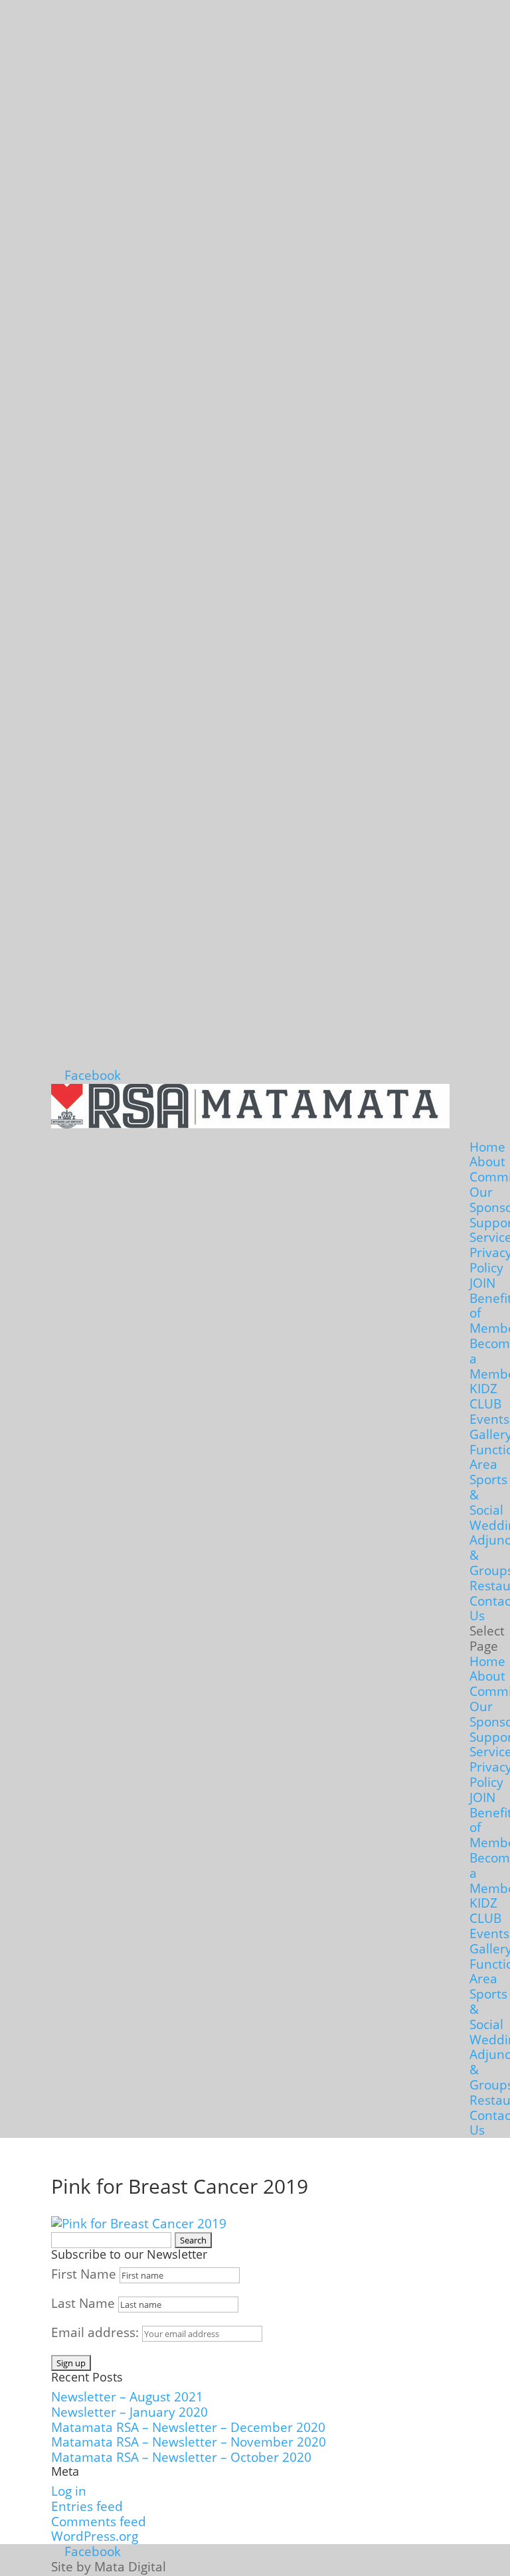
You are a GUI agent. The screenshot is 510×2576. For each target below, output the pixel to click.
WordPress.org (95, 2536)
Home (487, 1147)
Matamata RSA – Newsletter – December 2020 (188, 2427)
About (487, 1162)
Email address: (97, 2332)
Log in (69, 2491)
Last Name (83, 2303)
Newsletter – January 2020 (129, 2412)
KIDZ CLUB (485, 1396)
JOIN (482, 1283)
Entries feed (87, 2506)
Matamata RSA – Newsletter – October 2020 (181, 2457)
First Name (84, 2274)
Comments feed (99, 2522)
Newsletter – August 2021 (127, 2397)
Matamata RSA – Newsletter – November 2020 (189, 2442)
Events (489, 1419)
